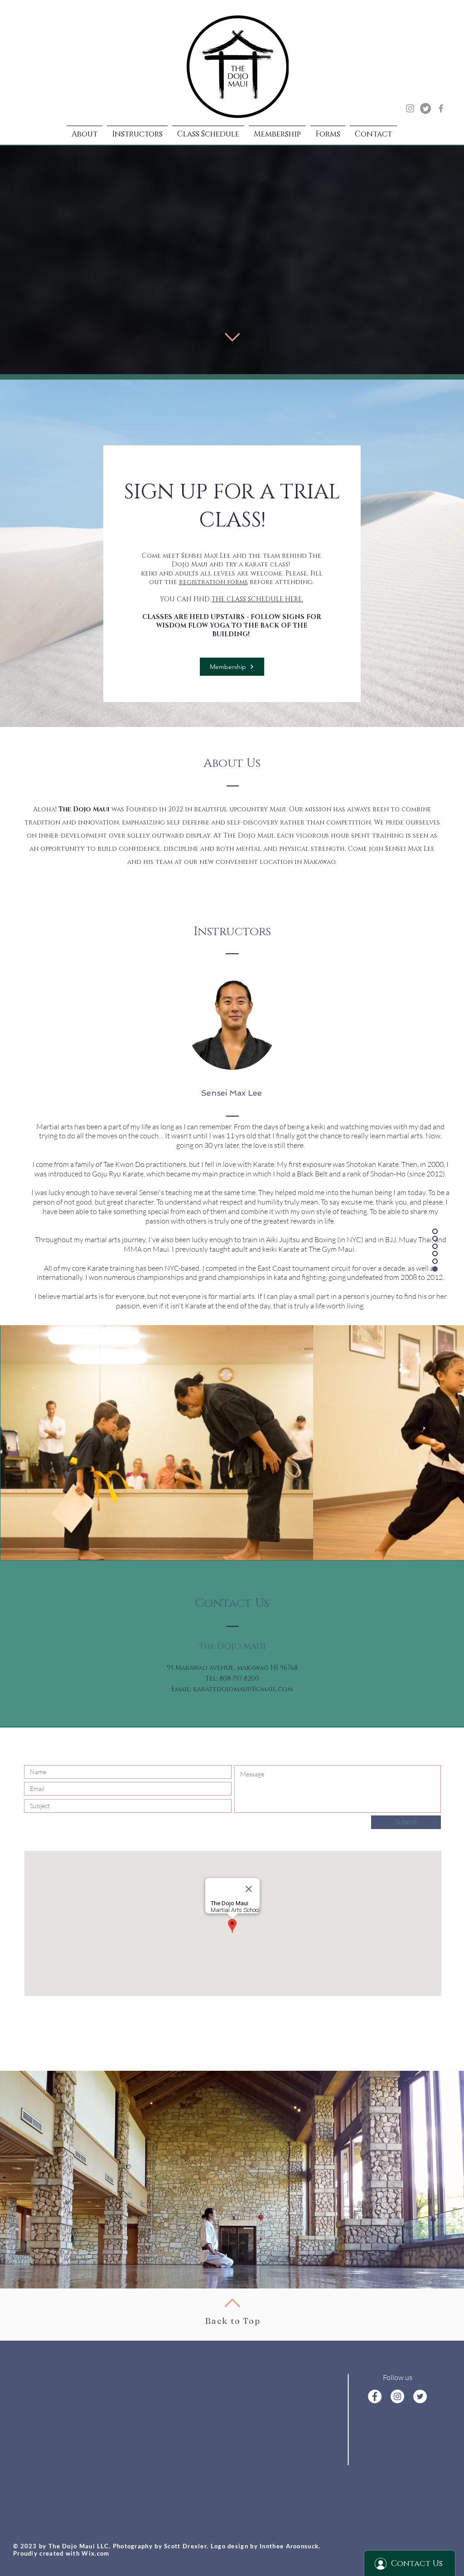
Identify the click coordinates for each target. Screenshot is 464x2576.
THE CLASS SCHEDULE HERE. (257, 599)
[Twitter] (425, 108)
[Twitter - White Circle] (420, 2396)
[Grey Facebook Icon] (441, 108)
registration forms (213, 582)
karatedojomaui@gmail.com (243, 1689)
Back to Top (233, 2321)
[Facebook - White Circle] (375, 2396)
